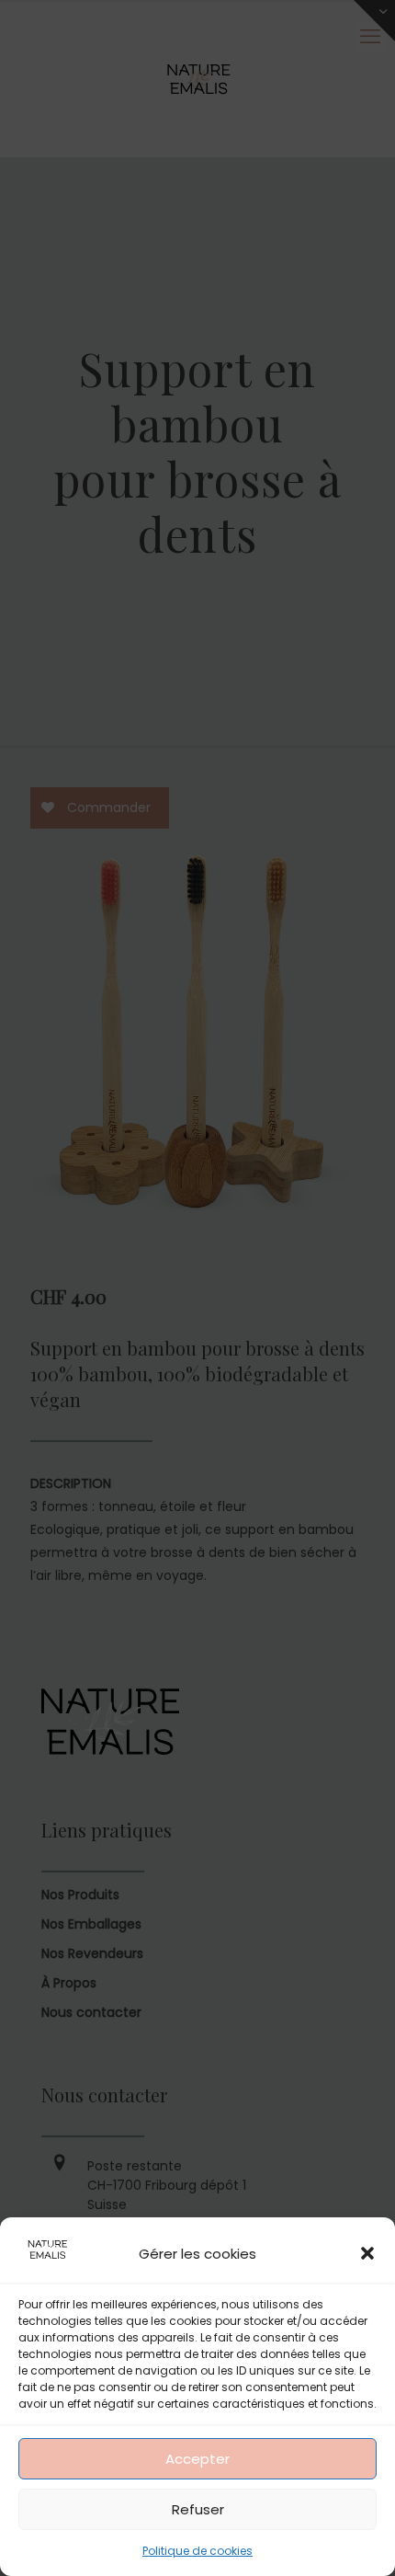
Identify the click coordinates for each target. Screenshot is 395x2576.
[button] (367, 2253)
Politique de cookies (197, 2551)
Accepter (197, 2459)
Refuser (198, 2509)
